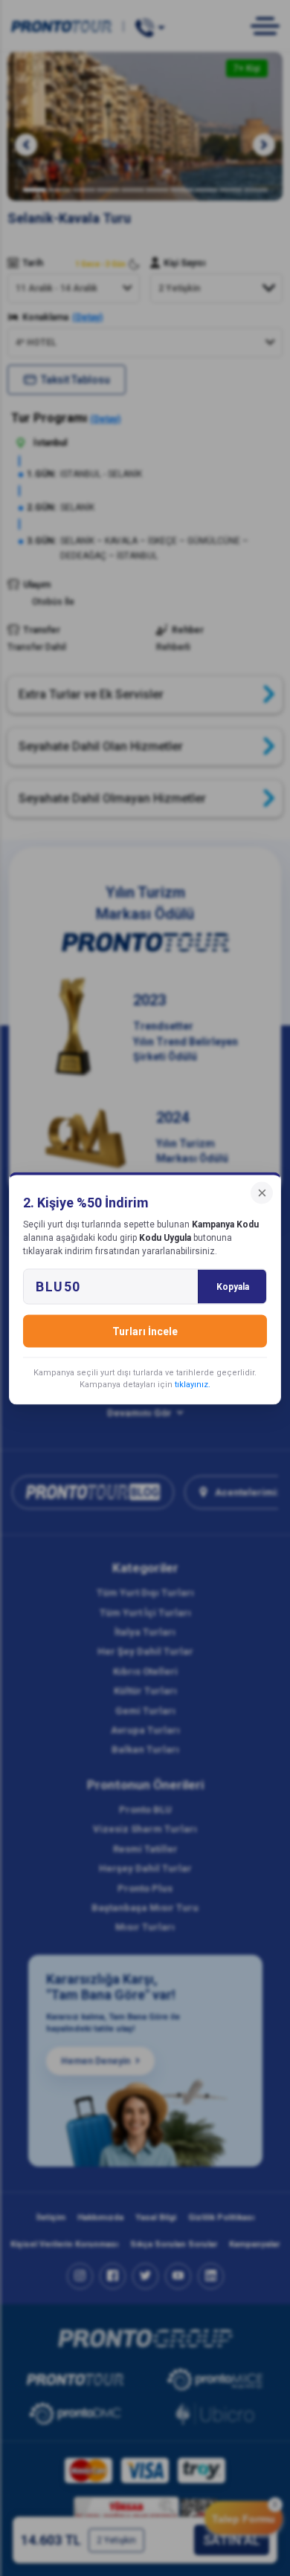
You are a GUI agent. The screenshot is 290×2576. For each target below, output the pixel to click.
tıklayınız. (193, 1384)
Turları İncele (145, 1331)
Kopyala (233, 1286)
